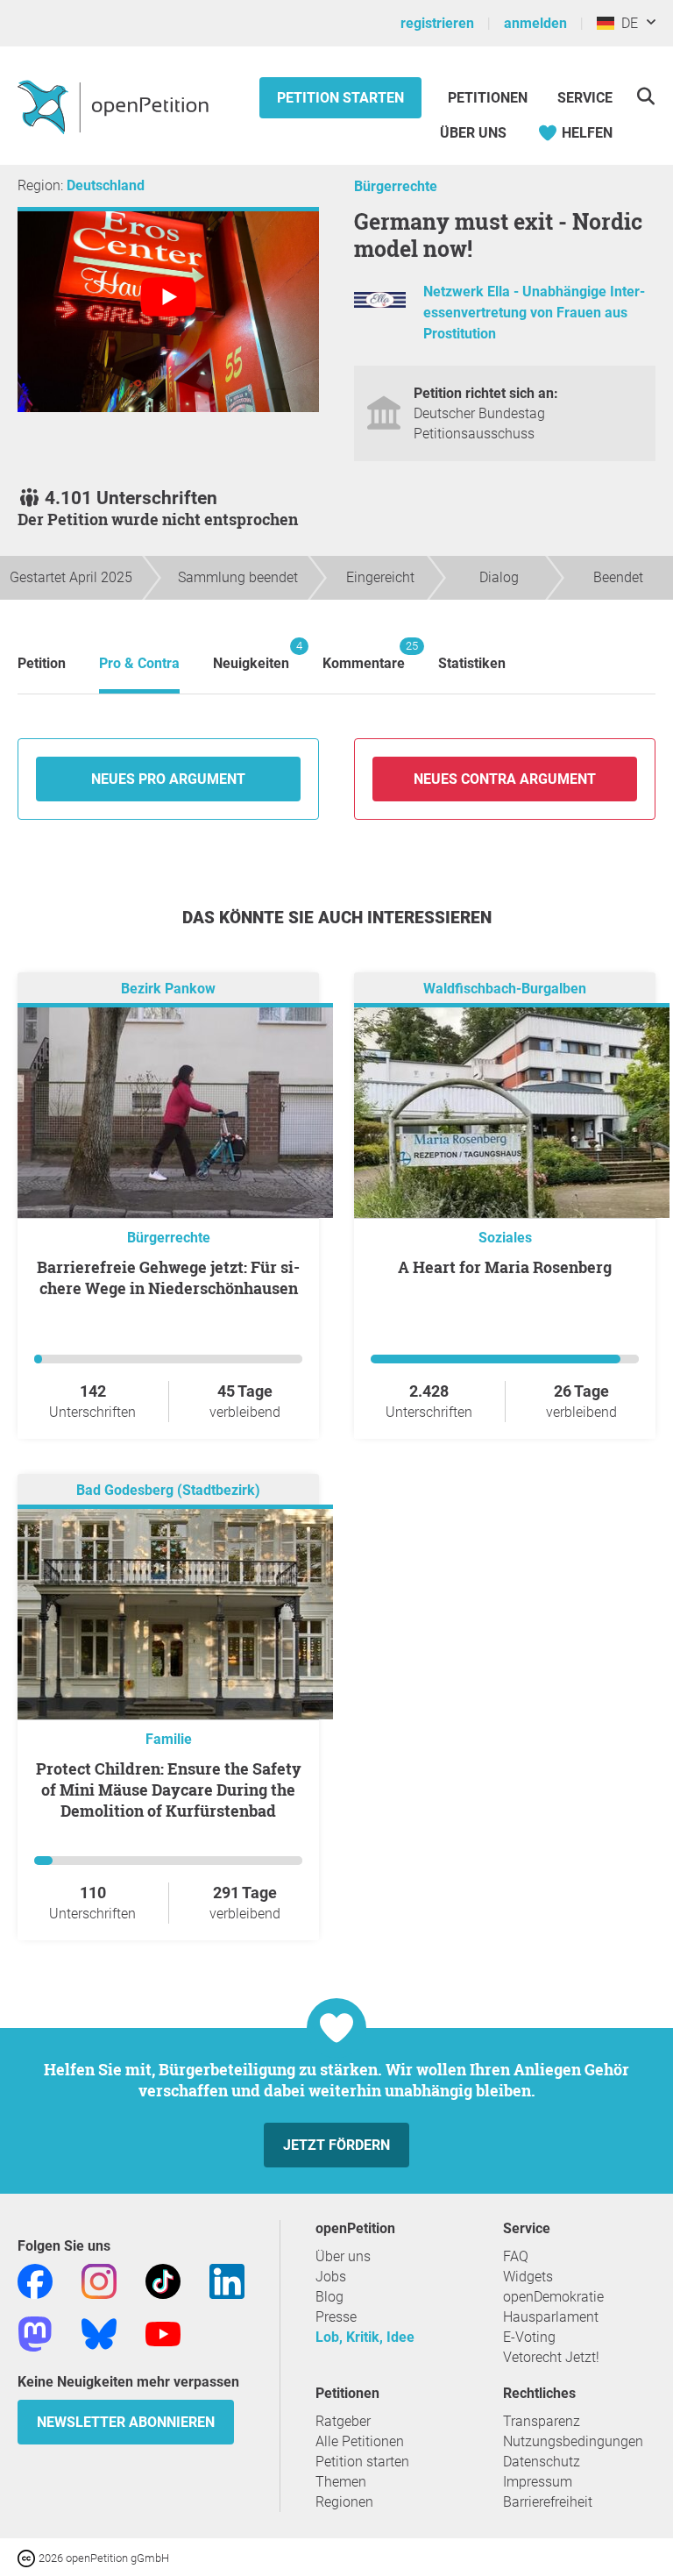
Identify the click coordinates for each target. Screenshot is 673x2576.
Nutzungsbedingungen (573, 2441)
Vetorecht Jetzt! (551, 2357)
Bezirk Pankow (168, 989)
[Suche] (645, 96)
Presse (336, 2317)
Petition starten (340, 98)
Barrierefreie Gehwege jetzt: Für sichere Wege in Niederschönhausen (168, 1277)
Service (585, 98)
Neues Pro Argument (168, 779)
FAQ (516, 2256)
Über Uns (473, 133)
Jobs (331, 2277)
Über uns (343, 2256)
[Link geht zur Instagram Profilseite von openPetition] (99, 2281)
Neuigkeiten (251, 655)
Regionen (344, 2502)
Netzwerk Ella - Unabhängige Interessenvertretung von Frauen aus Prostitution (534, 313)
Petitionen (489, 98)
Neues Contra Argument (505, 779)
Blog (329, 2297)
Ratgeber (343, 2421)
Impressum (538, 2482)
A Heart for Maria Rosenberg (505, 1267)
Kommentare (364, 655)
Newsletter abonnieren (126, 2422)
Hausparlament (551, 2317)
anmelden (535, 23)
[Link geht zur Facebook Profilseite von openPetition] (35, 2281)
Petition (42, 663)
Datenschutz (542, 2462)
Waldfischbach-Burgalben (505, 989)
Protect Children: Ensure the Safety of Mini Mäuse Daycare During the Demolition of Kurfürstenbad (169, 1790)
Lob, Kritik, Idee (365, 2337)
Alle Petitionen (360, 2441)
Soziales (505, 1238)
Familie (169, 1739)
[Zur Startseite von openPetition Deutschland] (115, 106)
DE (626, 23)
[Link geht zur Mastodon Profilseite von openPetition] (35, 2334)
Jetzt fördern (336, 2145)
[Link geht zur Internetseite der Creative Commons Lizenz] (28, 2557)
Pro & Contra (139, 663)
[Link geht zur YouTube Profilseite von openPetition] (163, 2334)
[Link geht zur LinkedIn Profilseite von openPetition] (227, 2281)
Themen (341, 2482)
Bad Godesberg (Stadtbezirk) (168, 1491)
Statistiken (472, 663)
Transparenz (542, 2421)
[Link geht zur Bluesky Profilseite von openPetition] (99, 2334)
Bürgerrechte (396, 186)
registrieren (437, 23)
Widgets (528, 2277)
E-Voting (529, 2337)
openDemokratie (553, 2297)
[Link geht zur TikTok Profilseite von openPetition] (163, 2281)
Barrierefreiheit (548, 2502)
